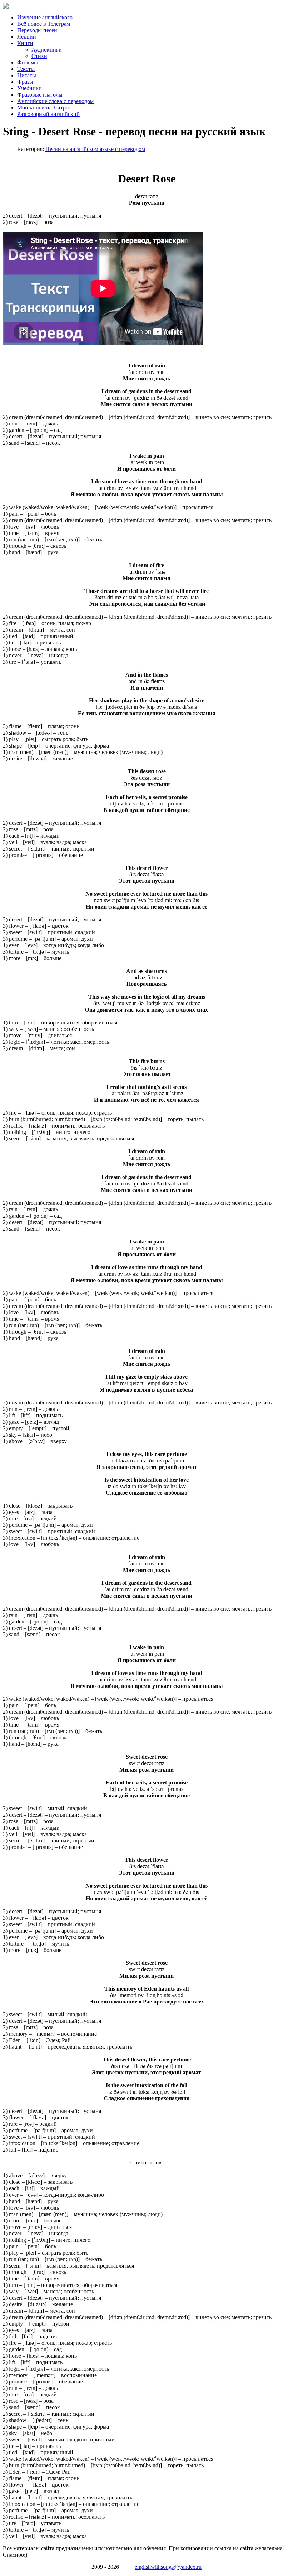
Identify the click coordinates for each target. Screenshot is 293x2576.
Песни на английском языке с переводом (95, 149)
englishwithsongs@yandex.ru (168, 2567)
